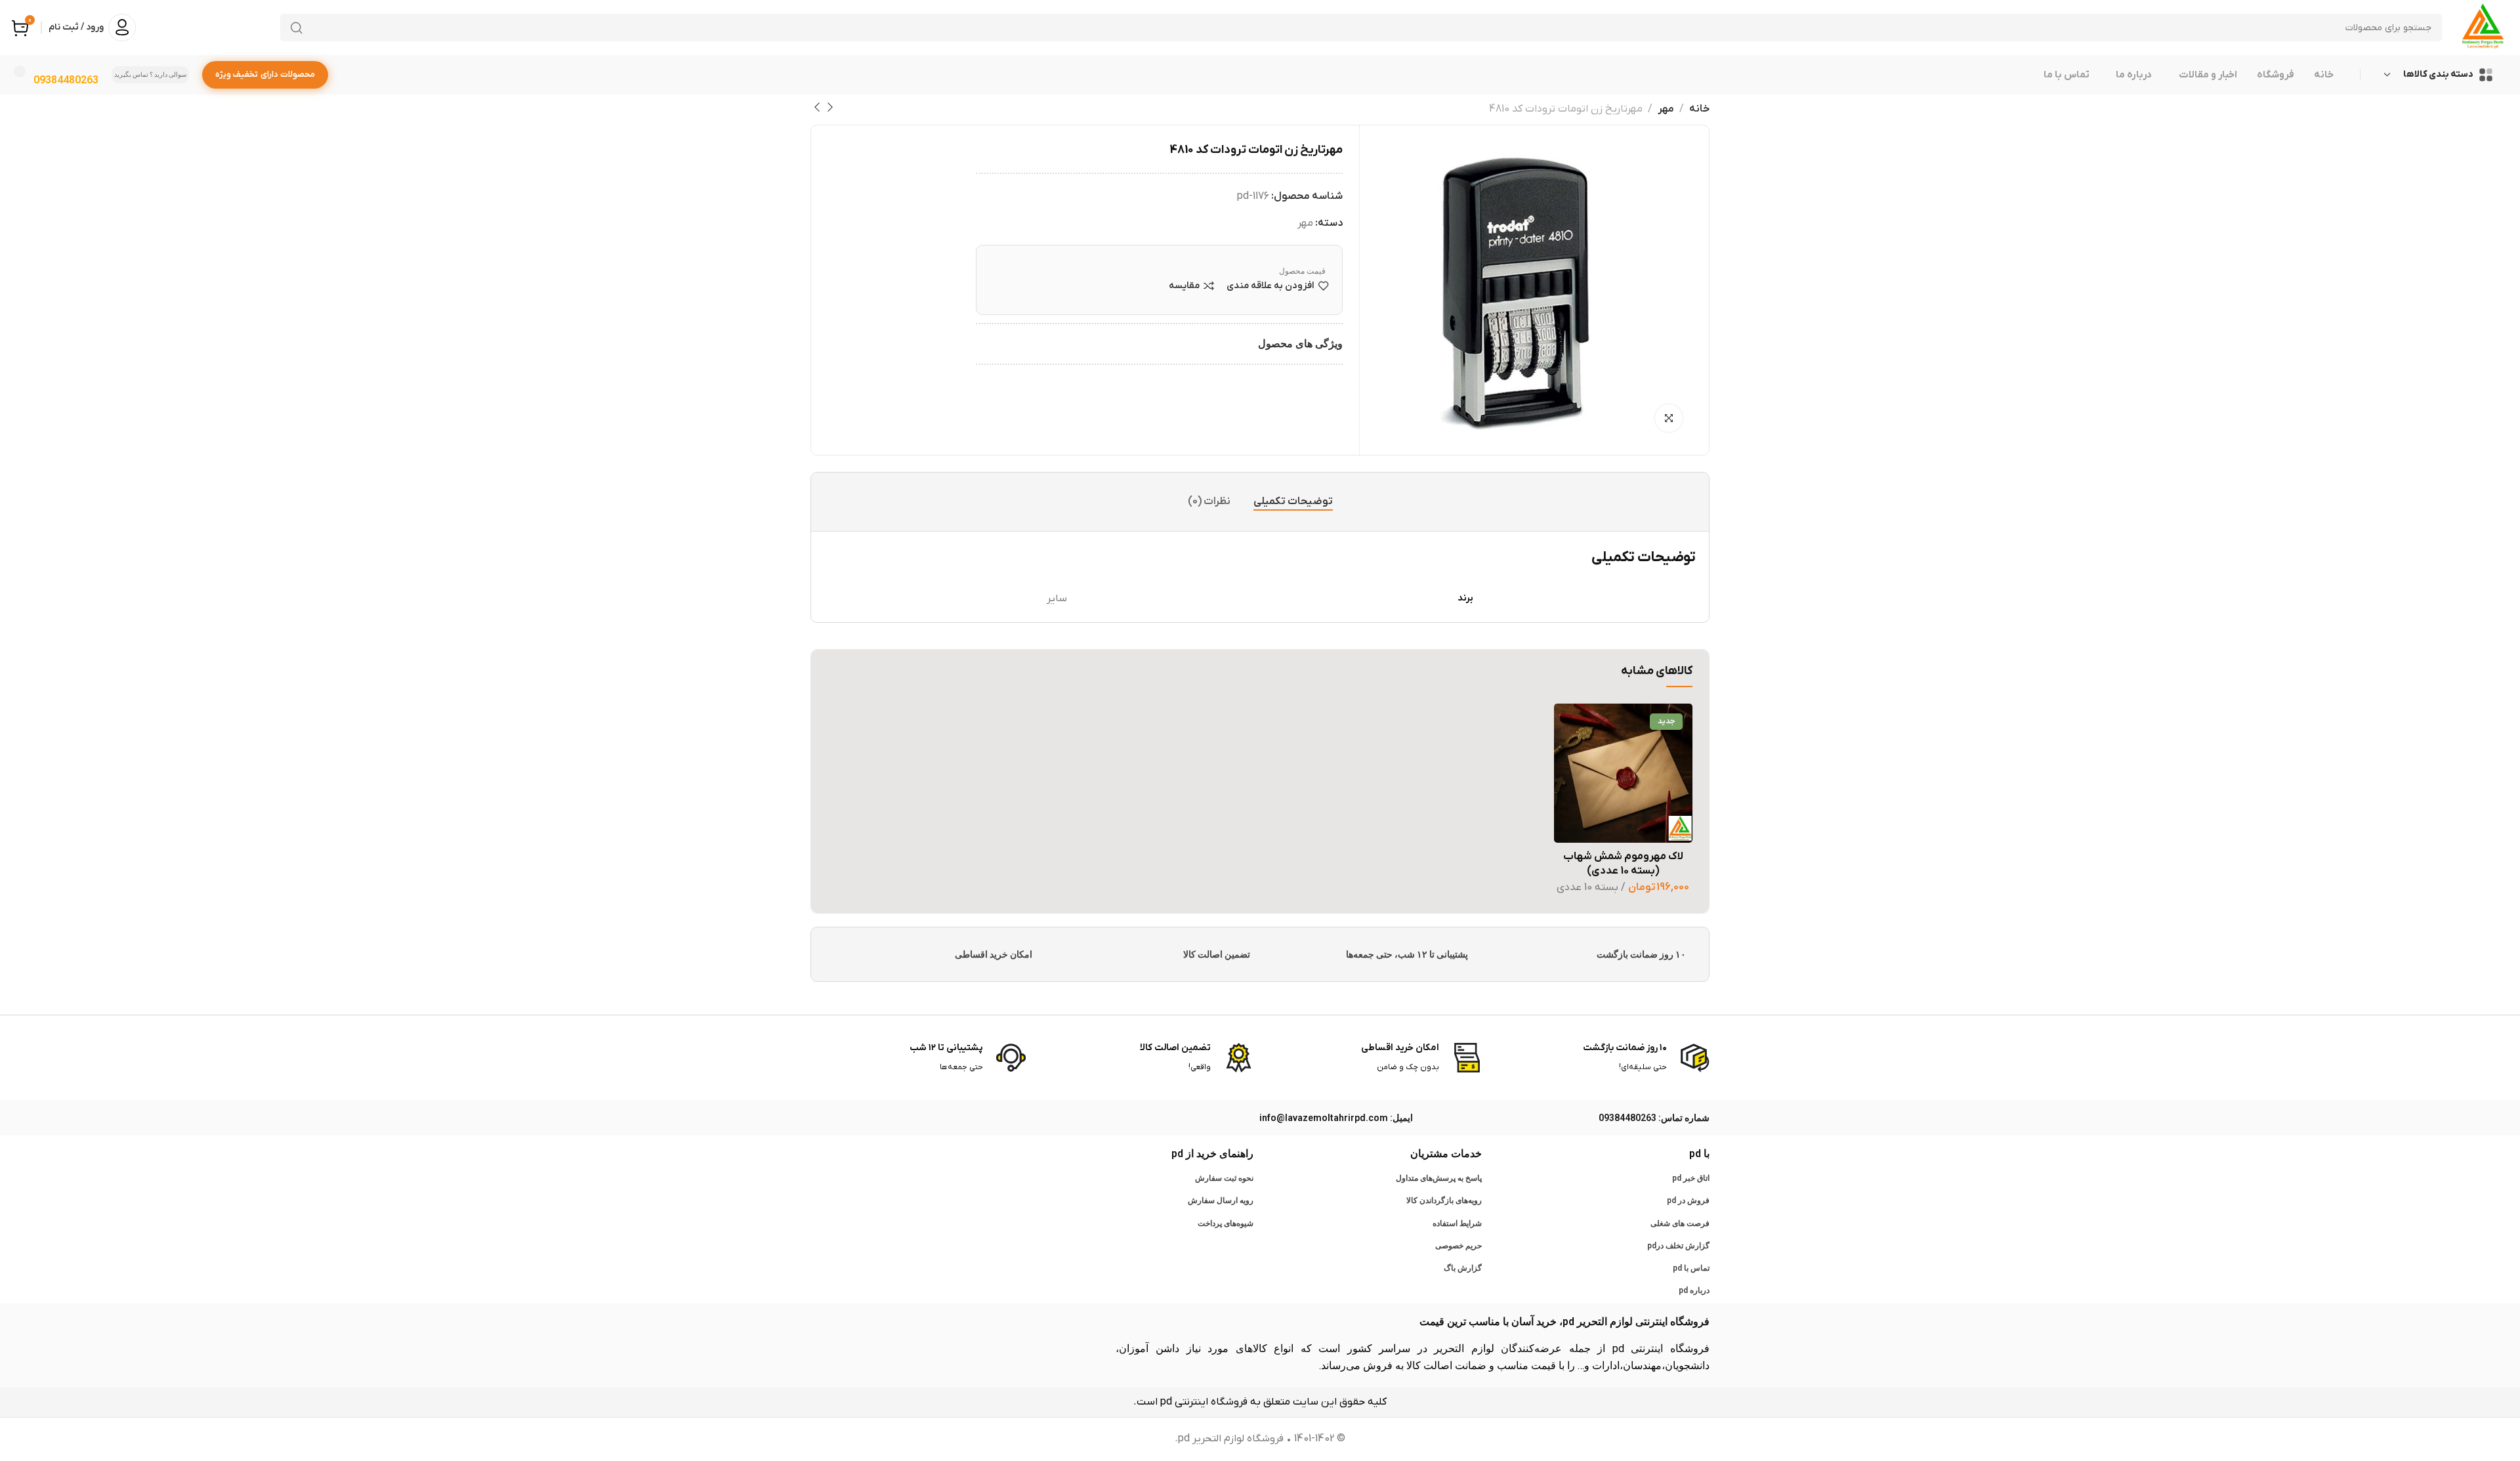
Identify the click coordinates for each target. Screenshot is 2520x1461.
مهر (1666, 109)
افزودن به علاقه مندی (1270, 286)
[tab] (1293, 502)
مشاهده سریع (1577, 789)
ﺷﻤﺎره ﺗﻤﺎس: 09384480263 (1654, 1118)
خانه (1699, 109)
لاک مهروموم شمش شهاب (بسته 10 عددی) (1623, 864)
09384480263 (66, 80)
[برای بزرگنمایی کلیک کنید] (1669, 418)
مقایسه (1184, 286)
